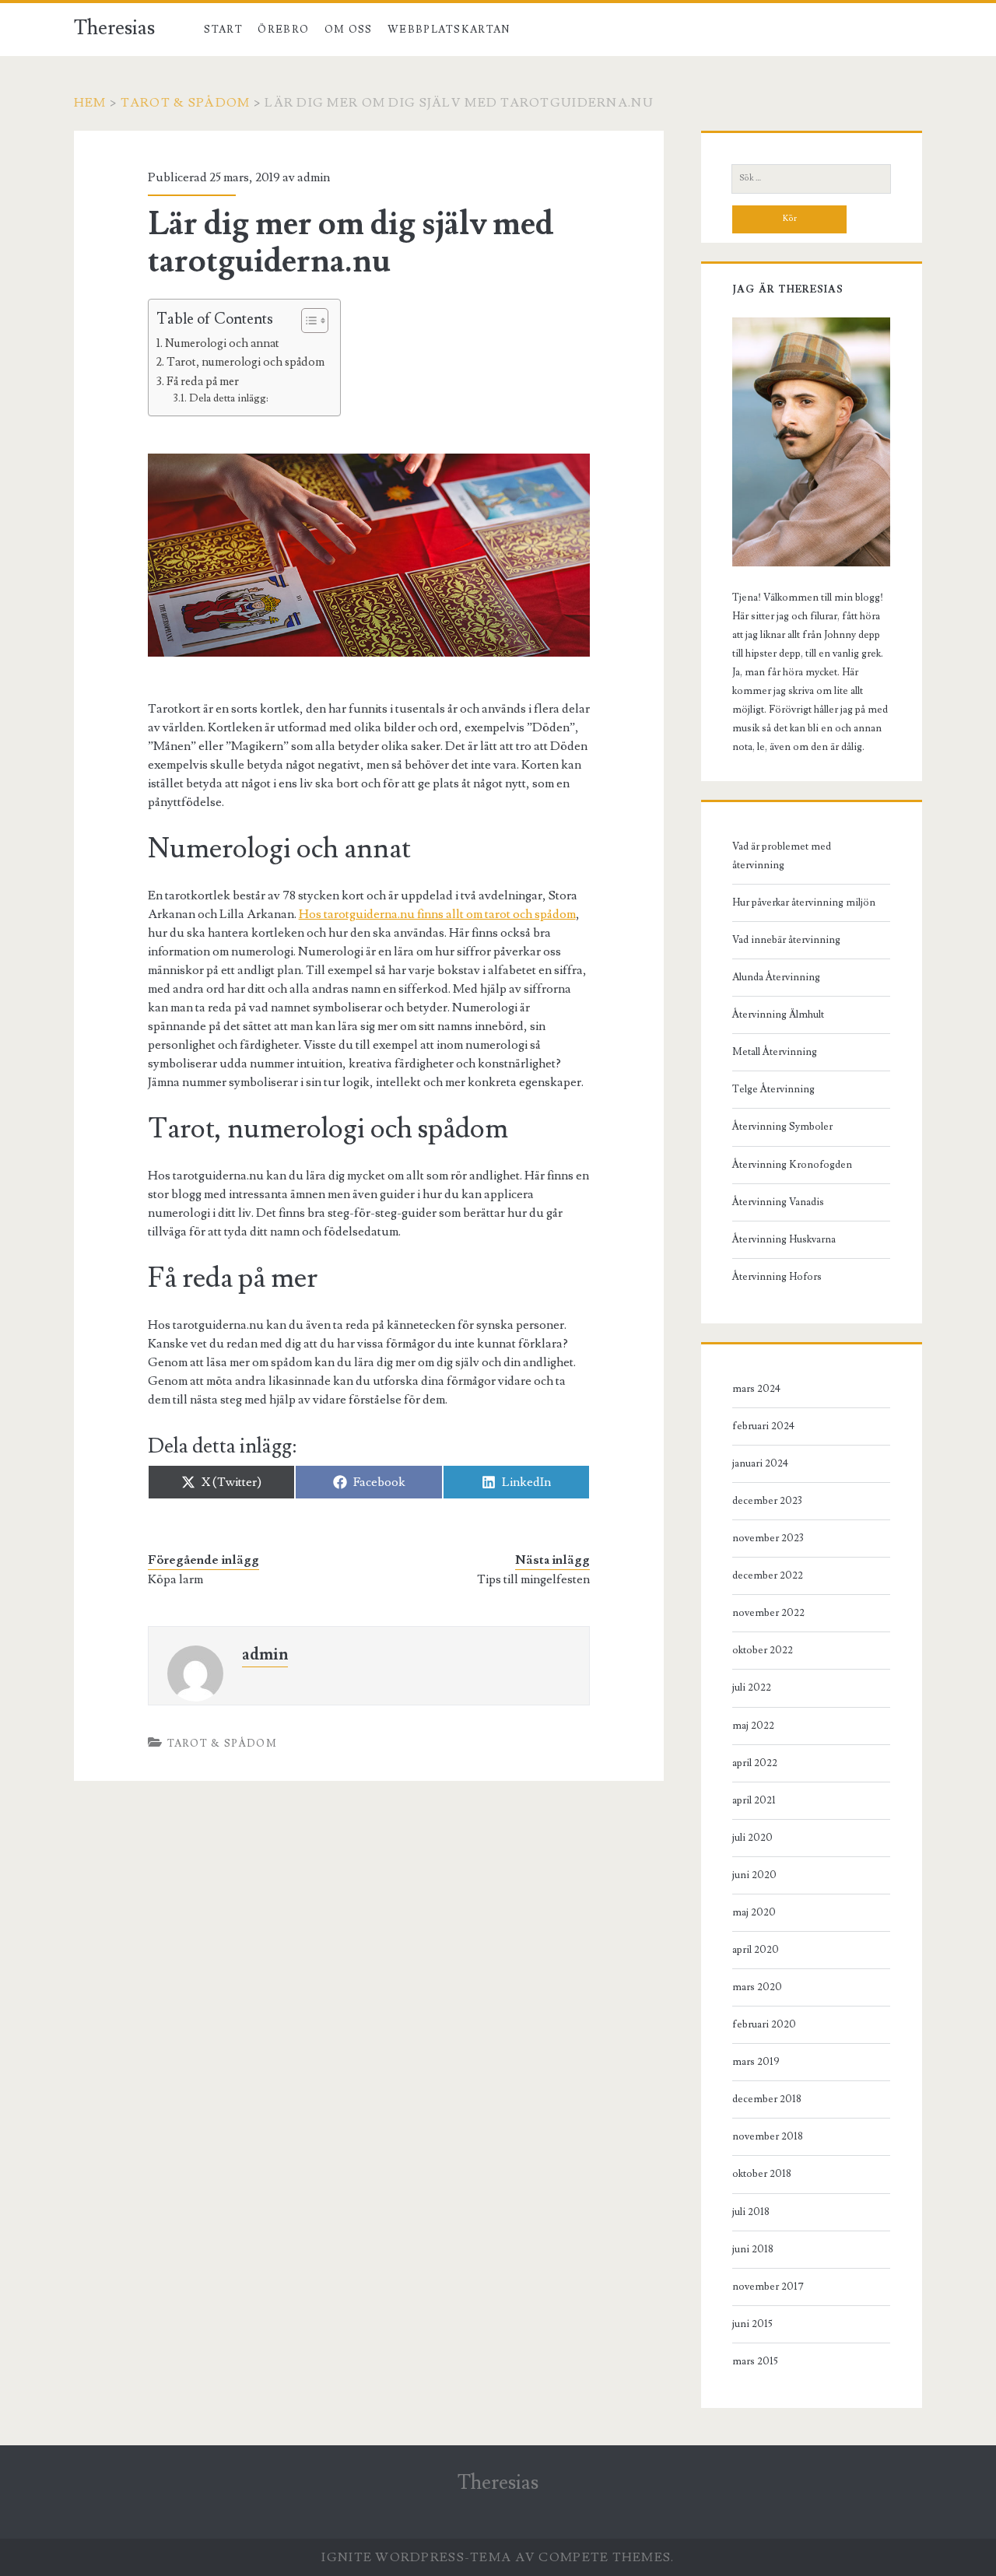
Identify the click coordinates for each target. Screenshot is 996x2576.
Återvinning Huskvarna (784, 1239)
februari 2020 (764, 2024)
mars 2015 (755, 2361)
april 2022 (755, 1763)
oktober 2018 (762, 2174)
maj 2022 (753, 1726)
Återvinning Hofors (777, 1277)
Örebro (283, 30)
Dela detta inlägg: (229, 398)
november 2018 (768, 2136)
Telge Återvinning (773, 1089)
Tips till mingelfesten (533, 1579)
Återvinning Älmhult (778, 1015)
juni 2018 (753, 2249)
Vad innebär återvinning (786, 940)
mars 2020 (757, 1987)
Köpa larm (175, 1579)
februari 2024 (763, 1426)
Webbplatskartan (449, 30)
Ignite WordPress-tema (416, 2557)
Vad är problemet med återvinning (782, 856)
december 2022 (768, 1575)
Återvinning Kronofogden (792, 1165)
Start (223, 30)
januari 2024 (760, 1463)
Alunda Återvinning (776, 977)
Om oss (349, 30)
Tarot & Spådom (185, 103)
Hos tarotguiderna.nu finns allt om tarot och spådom (437, 914)
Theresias (114, 28)
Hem (90, 103)
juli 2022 (752, 1688)
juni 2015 (752, 2324)
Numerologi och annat (222, 343)
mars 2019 (756, 2062)
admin (314, 177)
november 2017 (768, 2287)
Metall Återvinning (775, 1052)
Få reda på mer (203, 381)
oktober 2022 (763, 1650)
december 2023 (767, 1501)
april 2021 (754, 1800)
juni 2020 (754, 1875)
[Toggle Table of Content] (307, 321)
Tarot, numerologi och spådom (245, 362)
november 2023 (768, 1538)
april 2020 (756, 1950)
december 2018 (767, 2099)
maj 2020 (754, 1912)
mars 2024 (756, 1389)
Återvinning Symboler (782, 1127)
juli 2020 (752, 1838)
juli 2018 (751, 2212)
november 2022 (768, 1613)
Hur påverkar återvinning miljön (804, 902)
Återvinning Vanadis (778, 1202)
